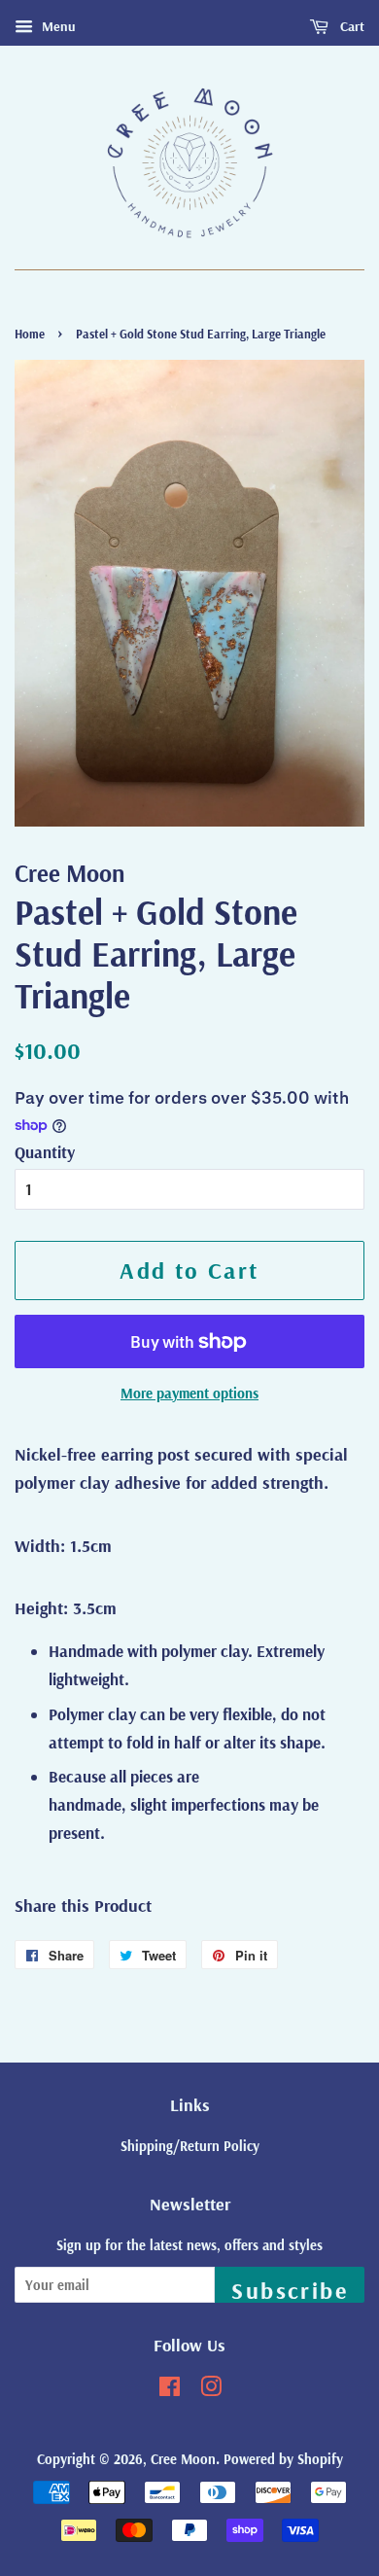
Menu (57, 26)
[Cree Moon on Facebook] (170, 2390)
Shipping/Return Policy (190, 2146)
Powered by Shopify (283, 2459)
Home (30, 334)
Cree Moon (183, 2459)
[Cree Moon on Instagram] (211, 2390)
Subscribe (290, 2289)
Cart (350, 26)
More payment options (189, 1393)
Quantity (45, 1152)
